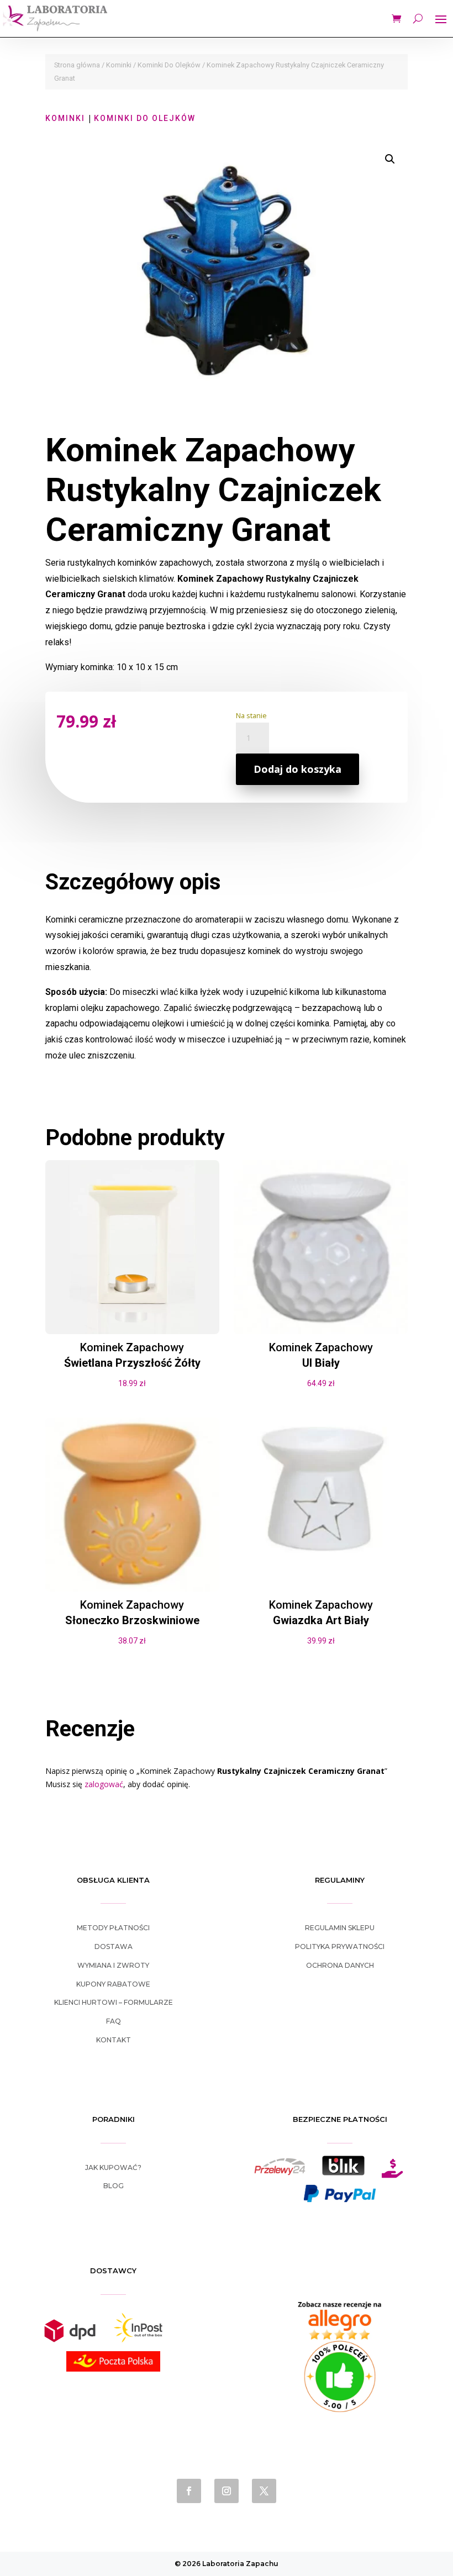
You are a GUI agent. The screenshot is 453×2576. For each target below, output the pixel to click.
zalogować (104, 1784)
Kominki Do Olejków (169, 65)
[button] (390, 159)
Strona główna (77, 65)
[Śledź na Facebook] (189, 2491)
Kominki (119, 65)
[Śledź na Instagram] (227, 2491)
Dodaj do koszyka (297, 769)
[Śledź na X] (264, 2491)
